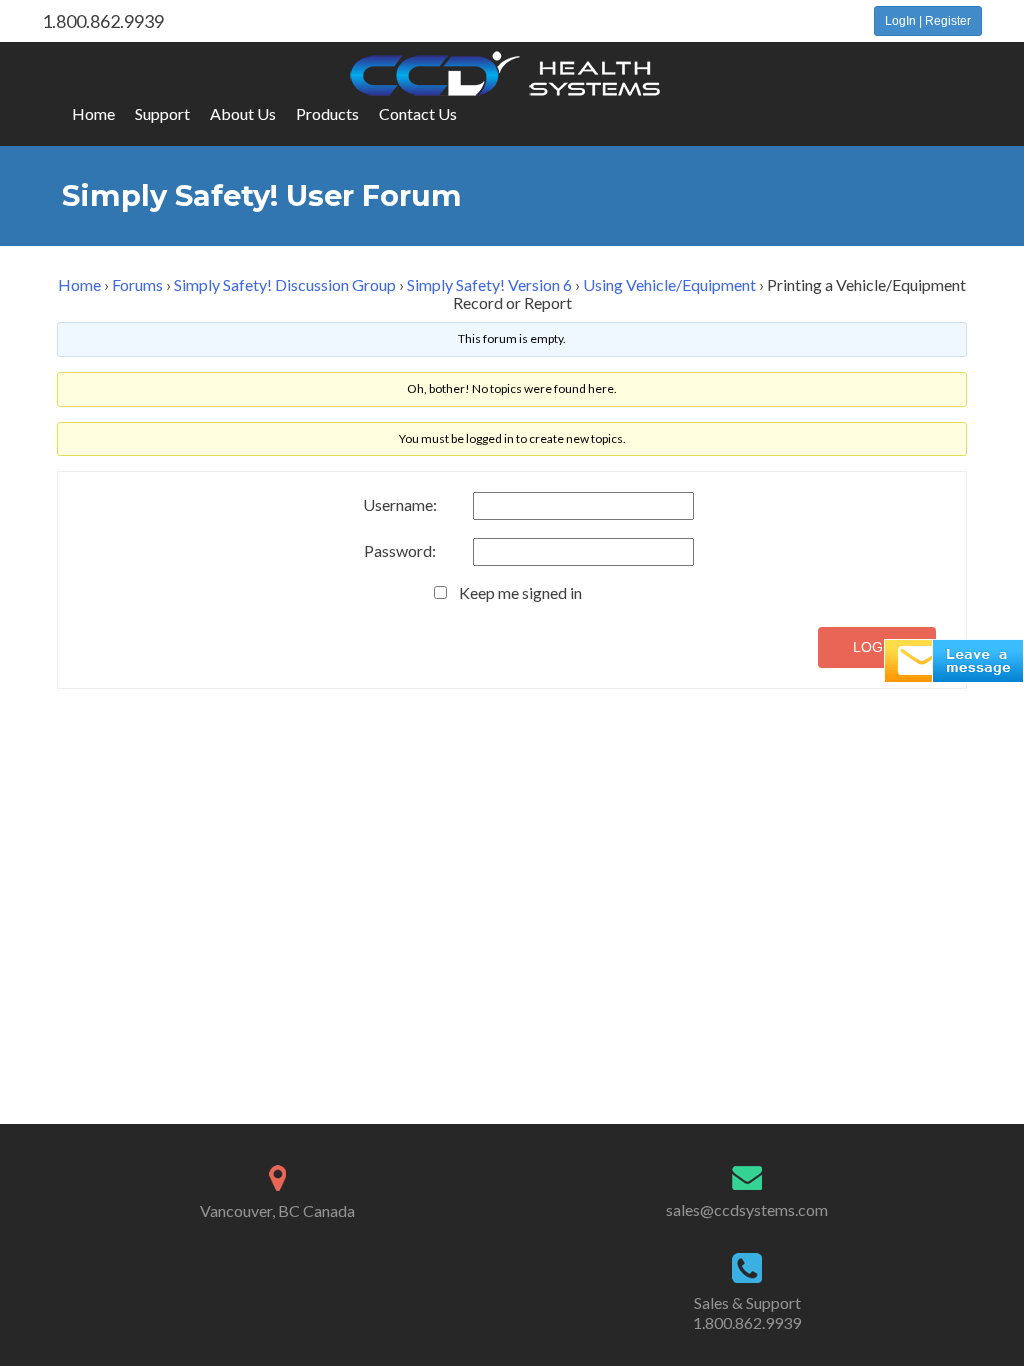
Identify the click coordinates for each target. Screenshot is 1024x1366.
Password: (400, 551)
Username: (400, 505)
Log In (877, 647)
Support (162, 113)
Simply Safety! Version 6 (489, 284)
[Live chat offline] (954, 658)
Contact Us (418, 113)
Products (327, 113)
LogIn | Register (928, 21)
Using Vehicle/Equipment (669, 284)
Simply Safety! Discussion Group (285, 284)
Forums (137, 284)
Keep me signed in (520, 593)
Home (93, 113)
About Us (243, 113)
